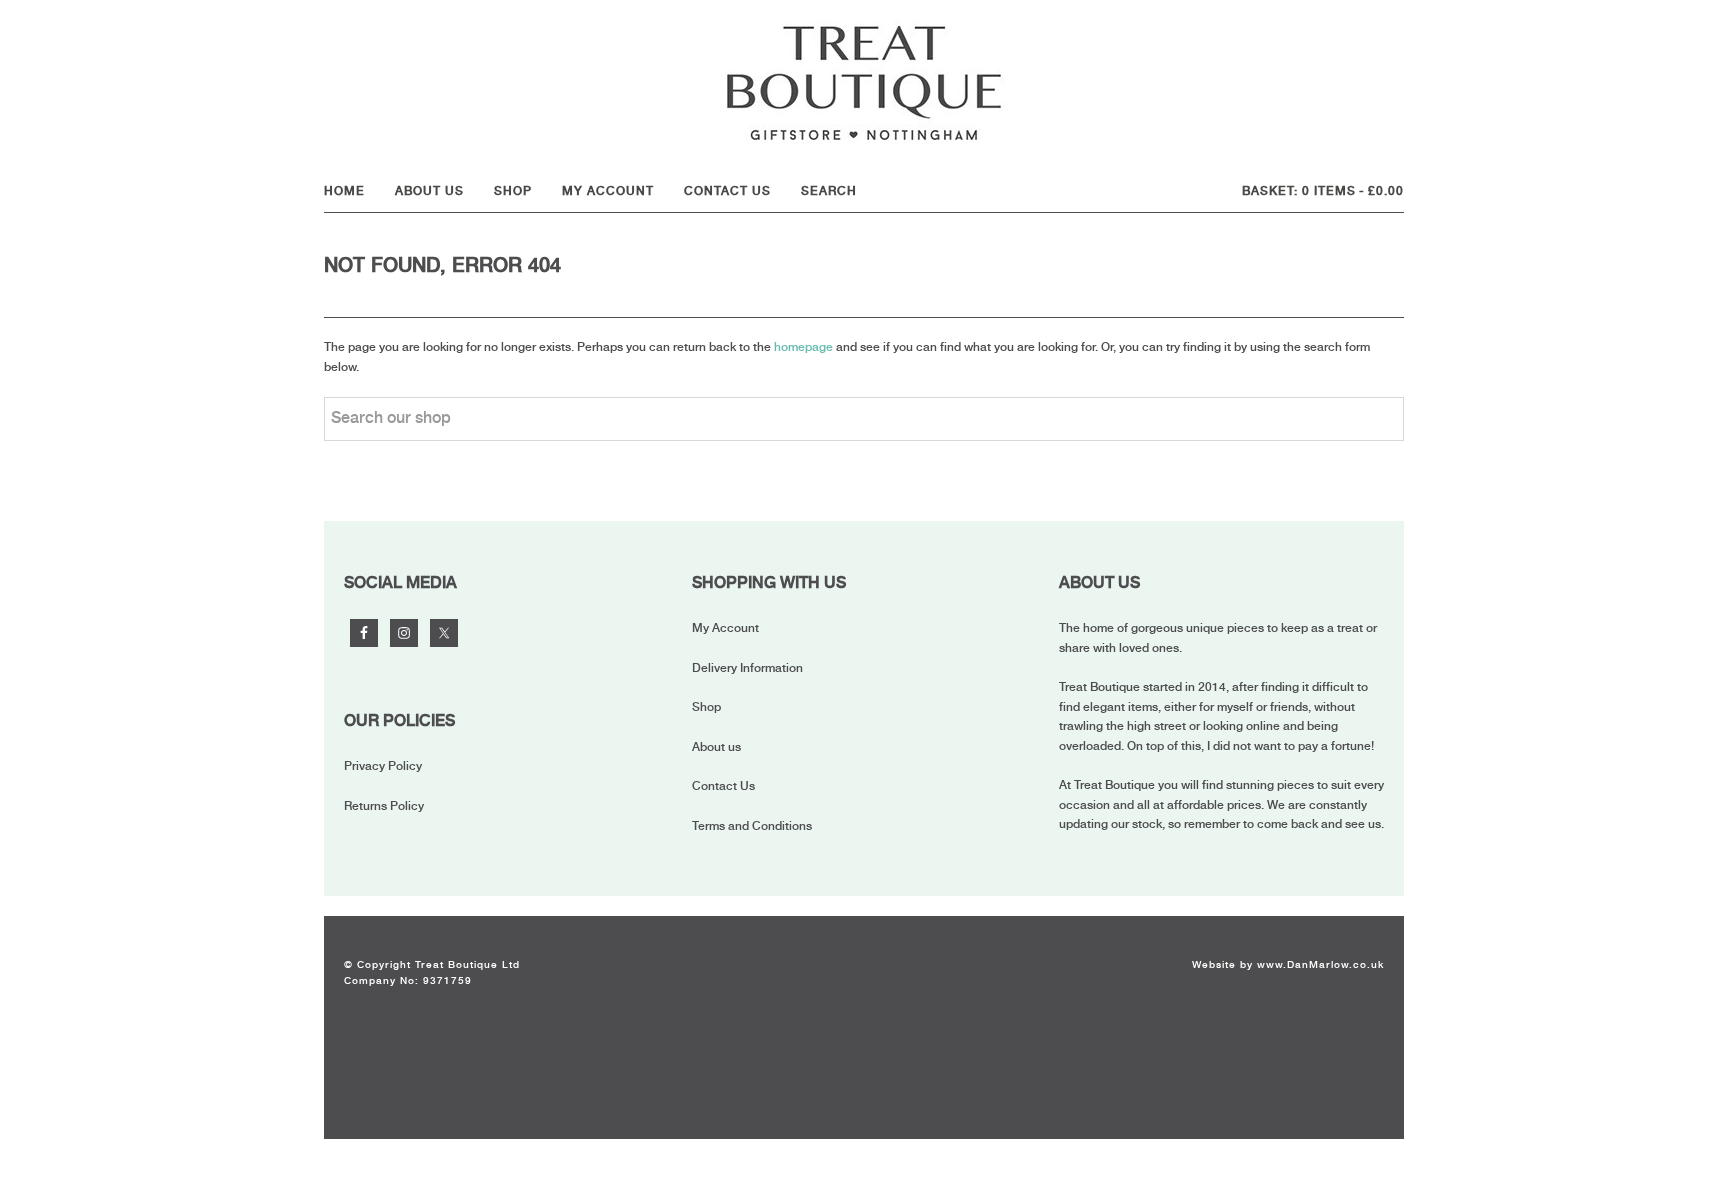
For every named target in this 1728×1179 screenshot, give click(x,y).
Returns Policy (384, 806)
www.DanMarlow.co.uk (1320, 964)
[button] (834, 191)
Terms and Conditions (752, 826)
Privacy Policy (383, 766)
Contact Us (723, 786)
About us (716, 747)
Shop (706, 707)
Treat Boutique (864, 82)
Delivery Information (747, 668)
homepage (803, 347)
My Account (725, 628)
